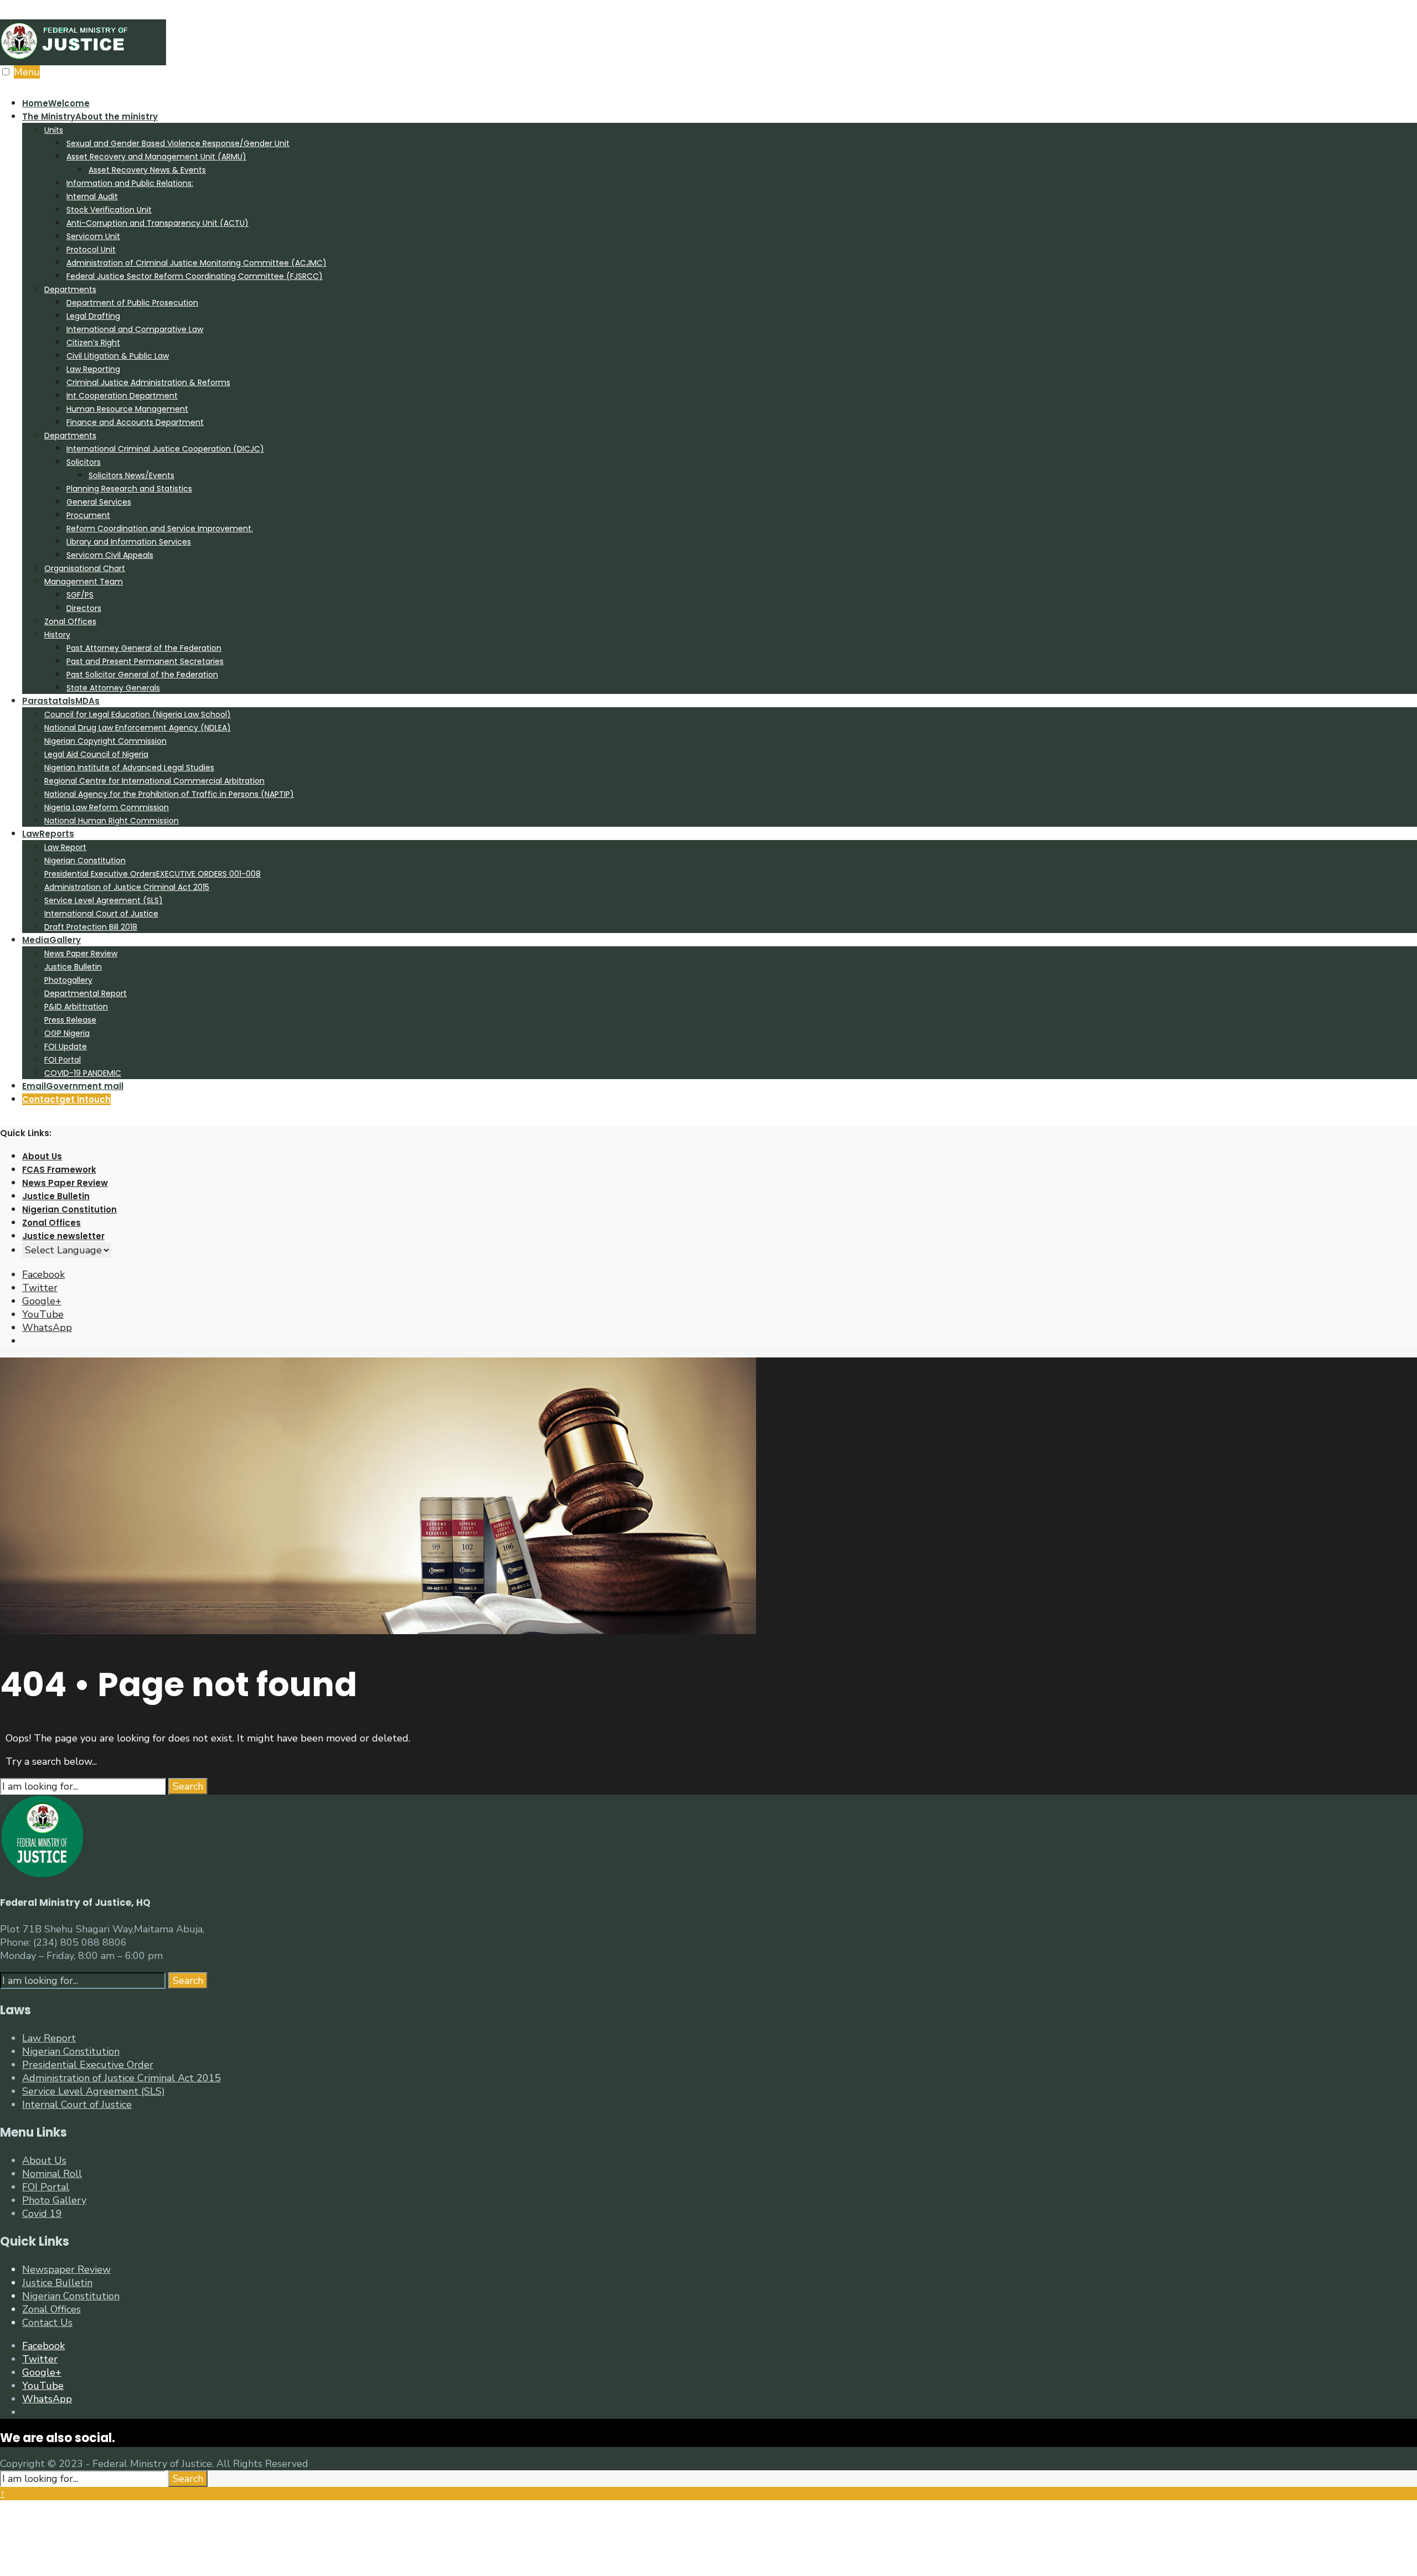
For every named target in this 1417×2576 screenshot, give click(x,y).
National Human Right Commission (112, 821)
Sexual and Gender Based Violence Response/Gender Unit (178, 143)
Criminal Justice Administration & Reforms (148, 382)
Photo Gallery (54, 2200)
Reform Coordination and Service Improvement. (160, 528)
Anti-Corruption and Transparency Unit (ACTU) (157, 223)
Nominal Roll (52, 2174)
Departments (70, 289)
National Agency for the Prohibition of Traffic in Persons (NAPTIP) (169, 794)
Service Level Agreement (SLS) (104, 900)
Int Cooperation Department (122, 396)
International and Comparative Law (135, 329)
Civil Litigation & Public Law (118, 356)
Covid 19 (42, 2214)
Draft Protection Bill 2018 (91, 927)
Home (56, 103)
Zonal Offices (70, 621)
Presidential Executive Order (88, 2065)
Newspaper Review (66, 2269)
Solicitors (84, 462)
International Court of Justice (101, 914)
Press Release (70, 1020)
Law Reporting (93, 369)
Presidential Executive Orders (152, 874)
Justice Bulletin (73, 967)
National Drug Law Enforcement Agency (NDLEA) (138, 728)
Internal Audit (92, 196)
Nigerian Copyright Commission (105, 741)
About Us (42, 1156)
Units (54, 130)
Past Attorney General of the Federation (144, 648)
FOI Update (66, 1046)
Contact (66, 1099)
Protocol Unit (91, 250)
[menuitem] (720, 402)
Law (48, 834)
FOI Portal (63, 1060)
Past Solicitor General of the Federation (142, 675)
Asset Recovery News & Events (147, 170)
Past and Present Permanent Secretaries (145, 661)
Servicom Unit (93, 236)
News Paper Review (81, 953)
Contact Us (47, 2323)
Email (73, 1086)
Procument (88, 515)
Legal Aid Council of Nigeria (96, 754)
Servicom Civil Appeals (110, 555)
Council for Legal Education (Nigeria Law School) (138, 714)
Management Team (84, 582)
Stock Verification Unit (109, 210)
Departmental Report (86, 993)
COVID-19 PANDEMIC (83, 1073)
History (57, 635)
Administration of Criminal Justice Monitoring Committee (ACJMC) (196, 263)
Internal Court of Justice (77, 2105)
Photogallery (68, 980)
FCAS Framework (59, 1170)
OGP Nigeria (67, 1033)
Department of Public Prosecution (132, 303)
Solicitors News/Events (131, 475)
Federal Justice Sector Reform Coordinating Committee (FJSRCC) (195, 276)
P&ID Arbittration (76, 1007)
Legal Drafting (93, 316)
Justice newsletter (63, 1236)
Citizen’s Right (93, 343)
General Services (99, 502)
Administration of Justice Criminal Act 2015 (127, 887)
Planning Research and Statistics (129, 489)
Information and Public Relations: (130, 183)
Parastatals (61, 701)
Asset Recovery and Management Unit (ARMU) (156, 157)
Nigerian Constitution (85, 861)
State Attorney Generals (113, 688)
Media (51, 940)
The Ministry (90, 116)
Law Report (65, 847)
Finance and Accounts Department (135, 422)
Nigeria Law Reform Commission (107, 807)
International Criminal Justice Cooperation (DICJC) (165, 449)
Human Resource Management (127, 409)
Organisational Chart (85, 568)
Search (188, 1786)
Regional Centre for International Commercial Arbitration (154, 781)
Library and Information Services (129, 542)
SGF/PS (80, 595)
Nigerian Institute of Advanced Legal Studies (129, 768)
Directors (84, 608)
